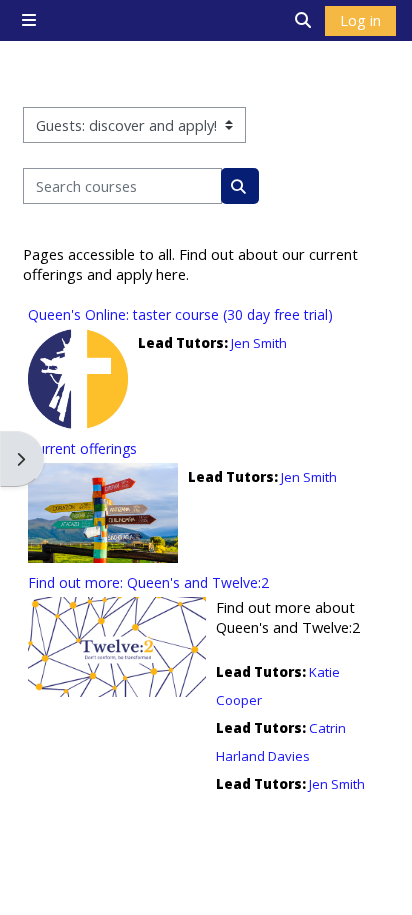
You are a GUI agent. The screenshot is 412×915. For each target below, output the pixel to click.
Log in (360, 20)
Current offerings (82, 448)
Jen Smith (259, 343)
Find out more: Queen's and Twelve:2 (148, 582)
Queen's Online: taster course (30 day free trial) (180, 314)
